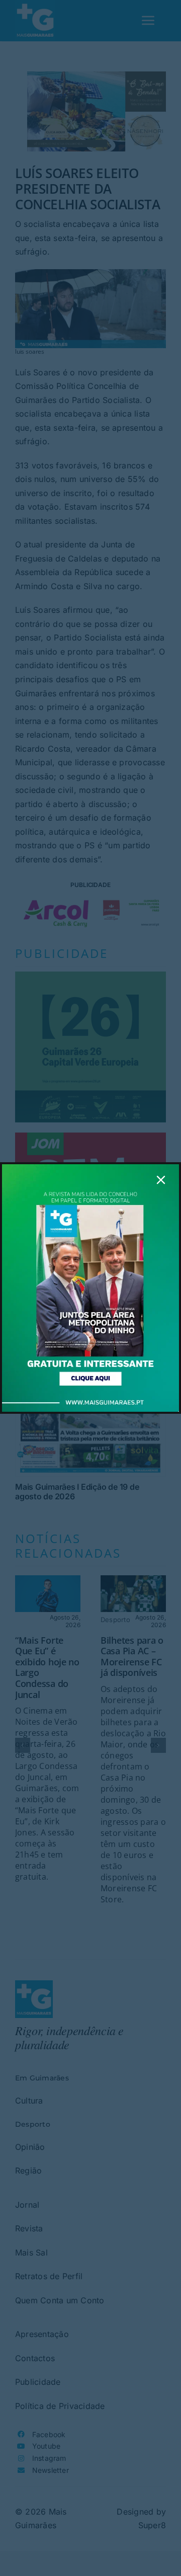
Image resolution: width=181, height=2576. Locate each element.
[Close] (161, 1180)
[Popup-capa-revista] (90, 1168)
